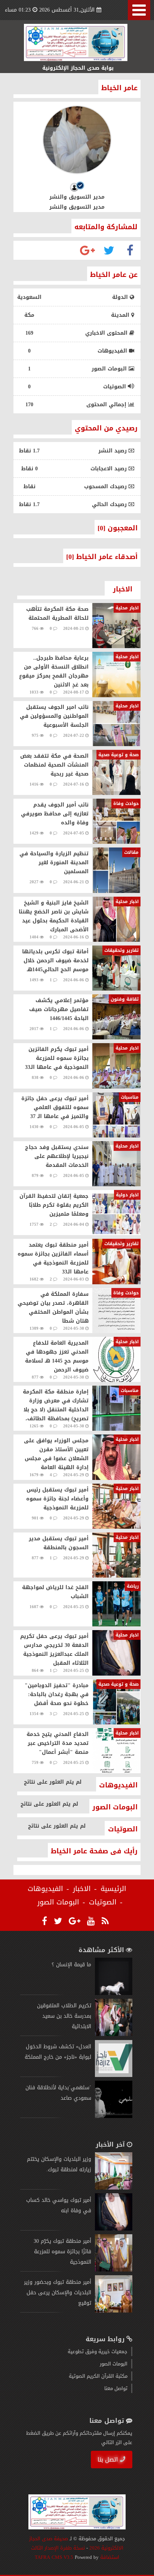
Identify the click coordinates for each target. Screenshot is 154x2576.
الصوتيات (103, 1902)
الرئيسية (113, 1889)
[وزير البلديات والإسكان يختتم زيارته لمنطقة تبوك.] (114, 2188)
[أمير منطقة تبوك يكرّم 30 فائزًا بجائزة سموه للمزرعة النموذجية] (114, 2270)
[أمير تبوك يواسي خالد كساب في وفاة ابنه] (114, 2229)
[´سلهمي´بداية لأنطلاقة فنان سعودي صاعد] (114, 2116)
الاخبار (82, 1889)
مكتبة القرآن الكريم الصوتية (98, 2376)
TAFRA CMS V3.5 (55, 2557)
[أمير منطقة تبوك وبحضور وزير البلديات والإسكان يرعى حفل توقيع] (114, 2311)
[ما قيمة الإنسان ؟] (114, 1993)
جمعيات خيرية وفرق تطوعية (98, 2351)
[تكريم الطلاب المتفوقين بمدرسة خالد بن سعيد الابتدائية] (114, 2034)
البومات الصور (58, 1902)
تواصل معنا (116, 2388)
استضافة (109, 2557)
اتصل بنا (108, 2460)
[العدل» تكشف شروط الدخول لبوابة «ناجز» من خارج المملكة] (114, 2075)
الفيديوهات (45, 1889)
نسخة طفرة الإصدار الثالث (58, 2548)
